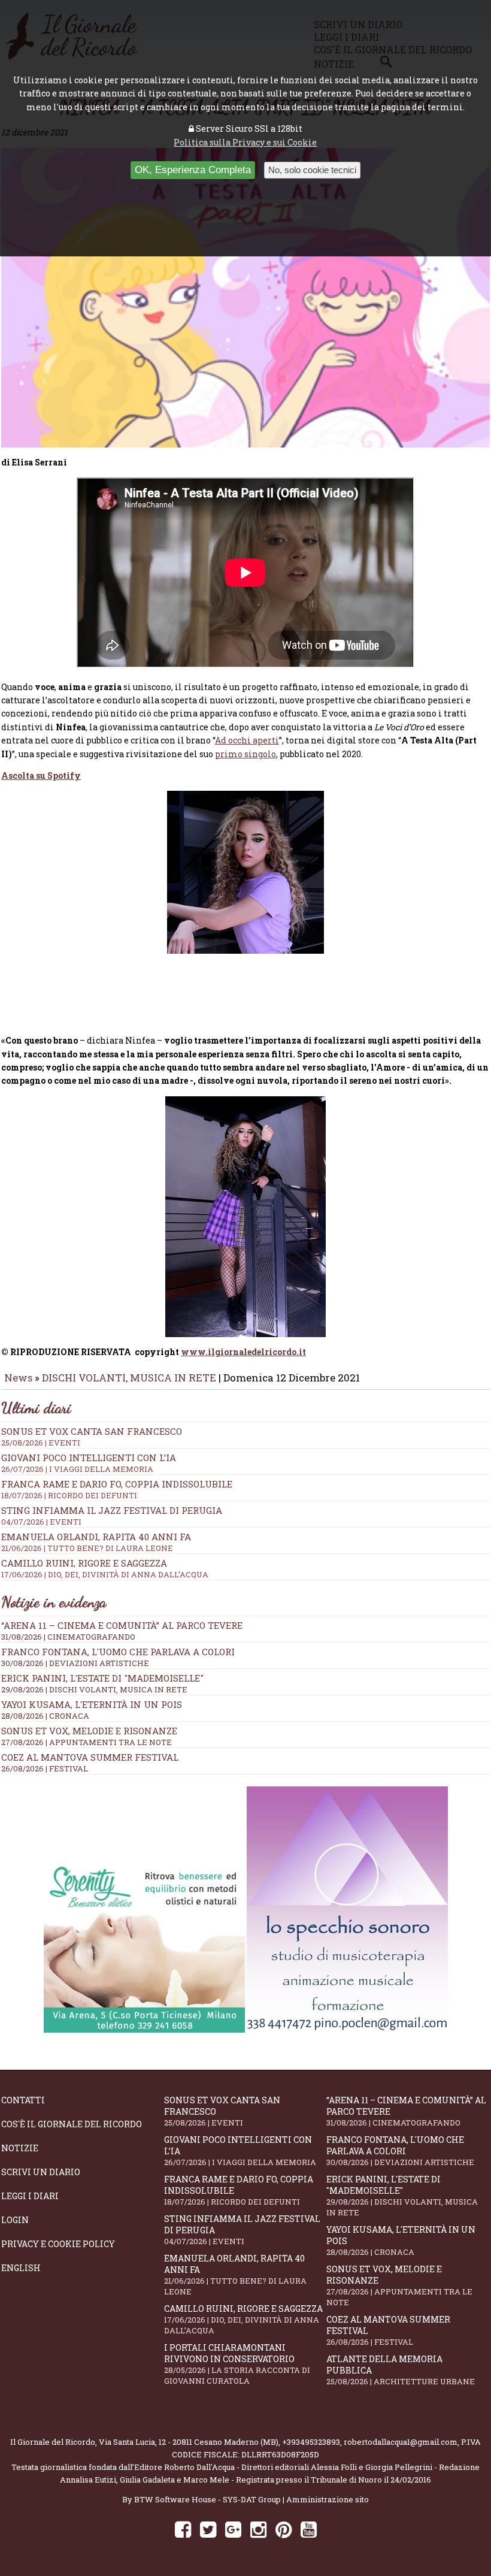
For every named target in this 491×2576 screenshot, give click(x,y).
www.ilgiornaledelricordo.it (243, 1352)
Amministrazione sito (328, 2499)
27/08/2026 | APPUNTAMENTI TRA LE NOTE (87, 1742)
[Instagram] (258, 2529)
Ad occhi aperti (247, 740)
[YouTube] (309, 2529)
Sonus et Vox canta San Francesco (222, 2111)
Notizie (20, 2148)
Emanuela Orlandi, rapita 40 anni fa (235, 2275)
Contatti (23, 2100)
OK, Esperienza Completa (193, 170)
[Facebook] (183, 2529)
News (18, 1378)
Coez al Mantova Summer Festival (90, 1757)
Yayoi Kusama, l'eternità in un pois (92, 1704)
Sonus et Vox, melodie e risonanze (89, 1731)
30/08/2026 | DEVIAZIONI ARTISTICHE (75, 1663)
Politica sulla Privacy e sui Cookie (245, 142)
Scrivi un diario (41, 2172)
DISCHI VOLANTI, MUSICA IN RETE (129, 1378)
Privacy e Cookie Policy (58, 2244)
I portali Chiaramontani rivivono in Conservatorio (237, 2364)
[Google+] (233, 2529)
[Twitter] (208, 2529)
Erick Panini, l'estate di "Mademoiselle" (102, 1678)
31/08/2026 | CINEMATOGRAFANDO (68, 1637)
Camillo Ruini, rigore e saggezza (243, 2319)
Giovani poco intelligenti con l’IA (240, 2151)
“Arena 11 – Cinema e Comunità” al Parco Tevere (122, 1625)
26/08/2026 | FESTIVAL (45, 1768)
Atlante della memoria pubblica (401, 2370)
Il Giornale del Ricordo (53, 2442)
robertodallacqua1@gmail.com (401, 2442)
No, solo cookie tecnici (312, 170)
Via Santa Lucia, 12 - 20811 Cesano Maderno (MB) (189, 2442)
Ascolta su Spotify (41, 775)
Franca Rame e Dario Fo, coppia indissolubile (239, 2190)
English (21, 2268)
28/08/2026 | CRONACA (45, 1716)
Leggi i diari (30, 2196)
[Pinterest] (284, 2529)
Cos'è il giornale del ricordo (72, 2124)
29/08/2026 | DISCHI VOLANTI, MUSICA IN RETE (94, 1689)
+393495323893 (311, 2442)
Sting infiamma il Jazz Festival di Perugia (242, 2230)
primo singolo (245, 754)
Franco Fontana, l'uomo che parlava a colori (118, 1652)
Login (15, 2220)
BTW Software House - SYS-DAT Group (207, 2499)
